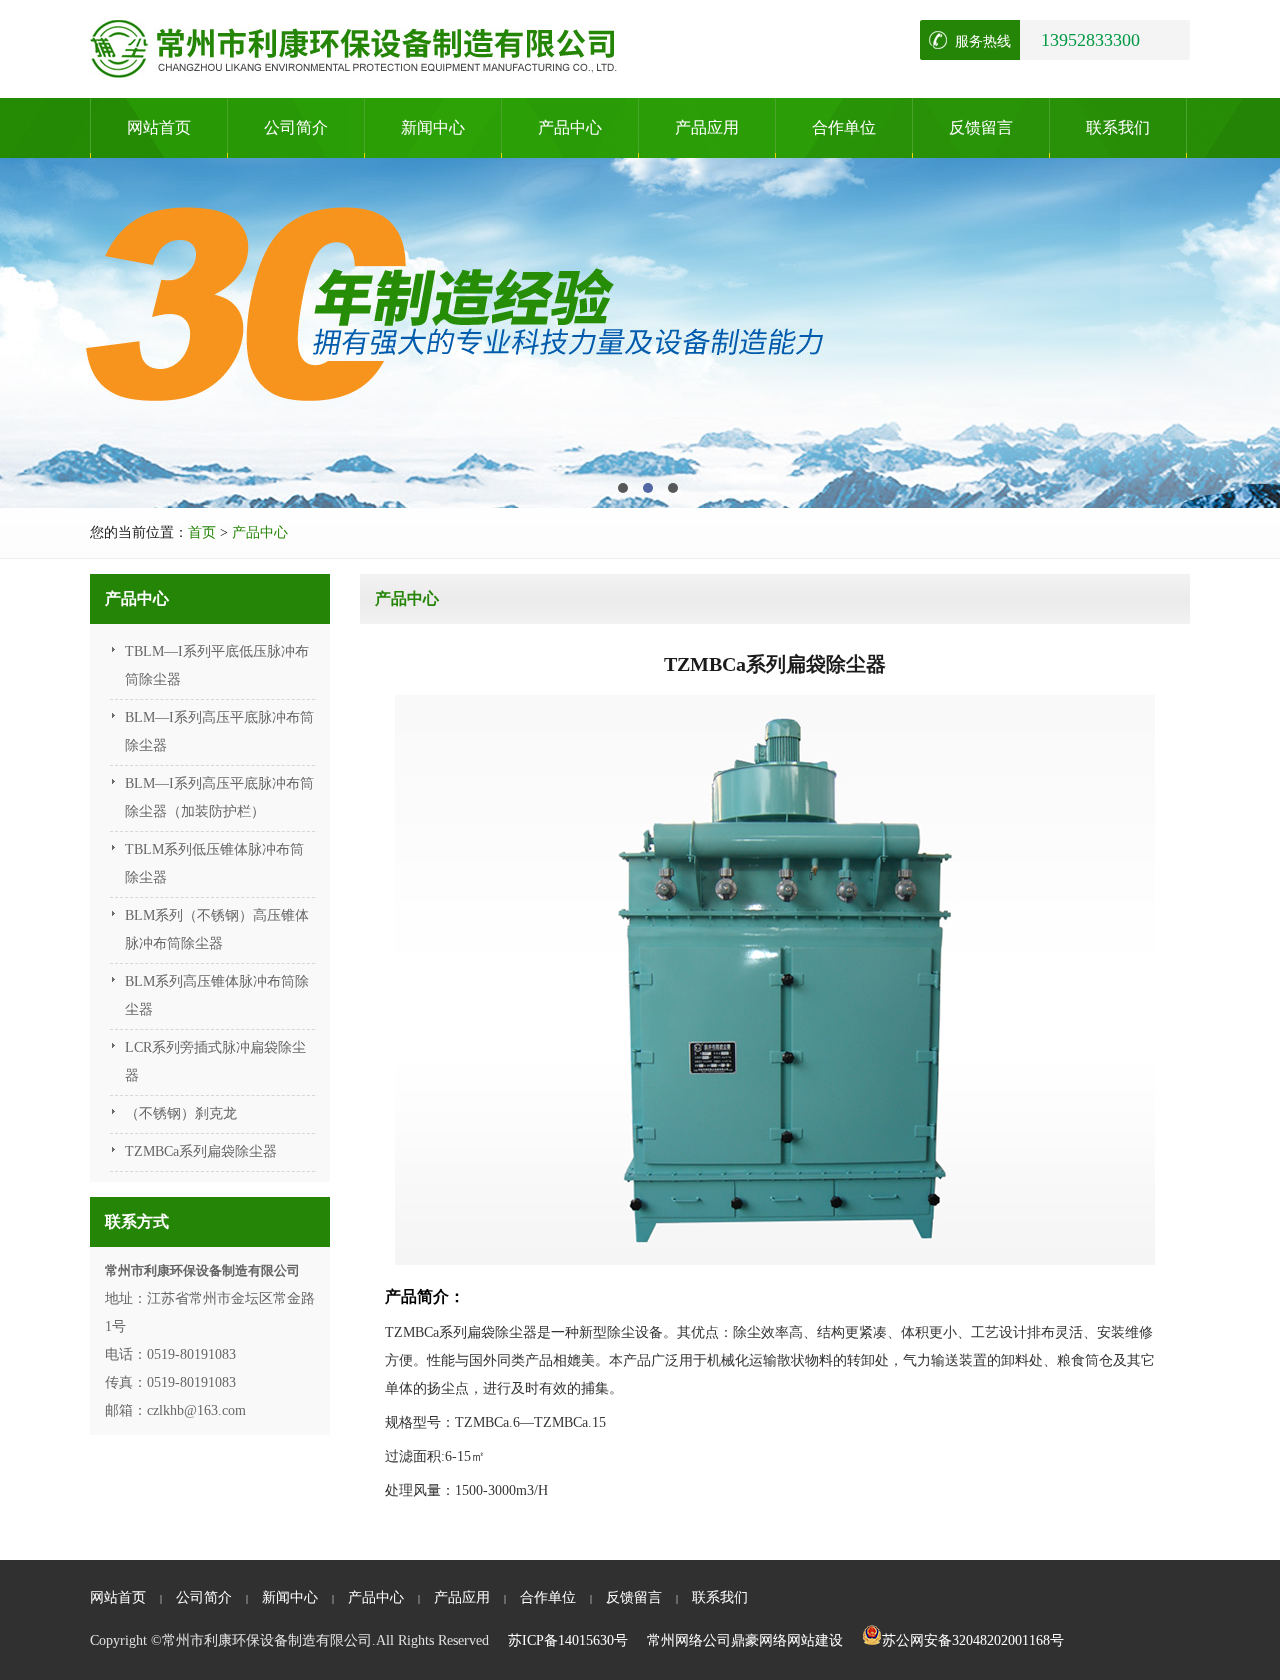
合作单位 (844, 127)
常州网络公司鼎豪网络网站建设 (745, 1640)
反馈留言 (981, 127)
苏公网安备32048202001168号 (973, 1640)
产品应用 (707, 127)
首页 (202, 532)
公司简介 (296, 127)
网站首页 (159, 127)
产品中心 (570, 127)
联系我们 (1118, 127)
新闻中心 (433, 127)
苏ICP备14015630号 (568, 1640)
